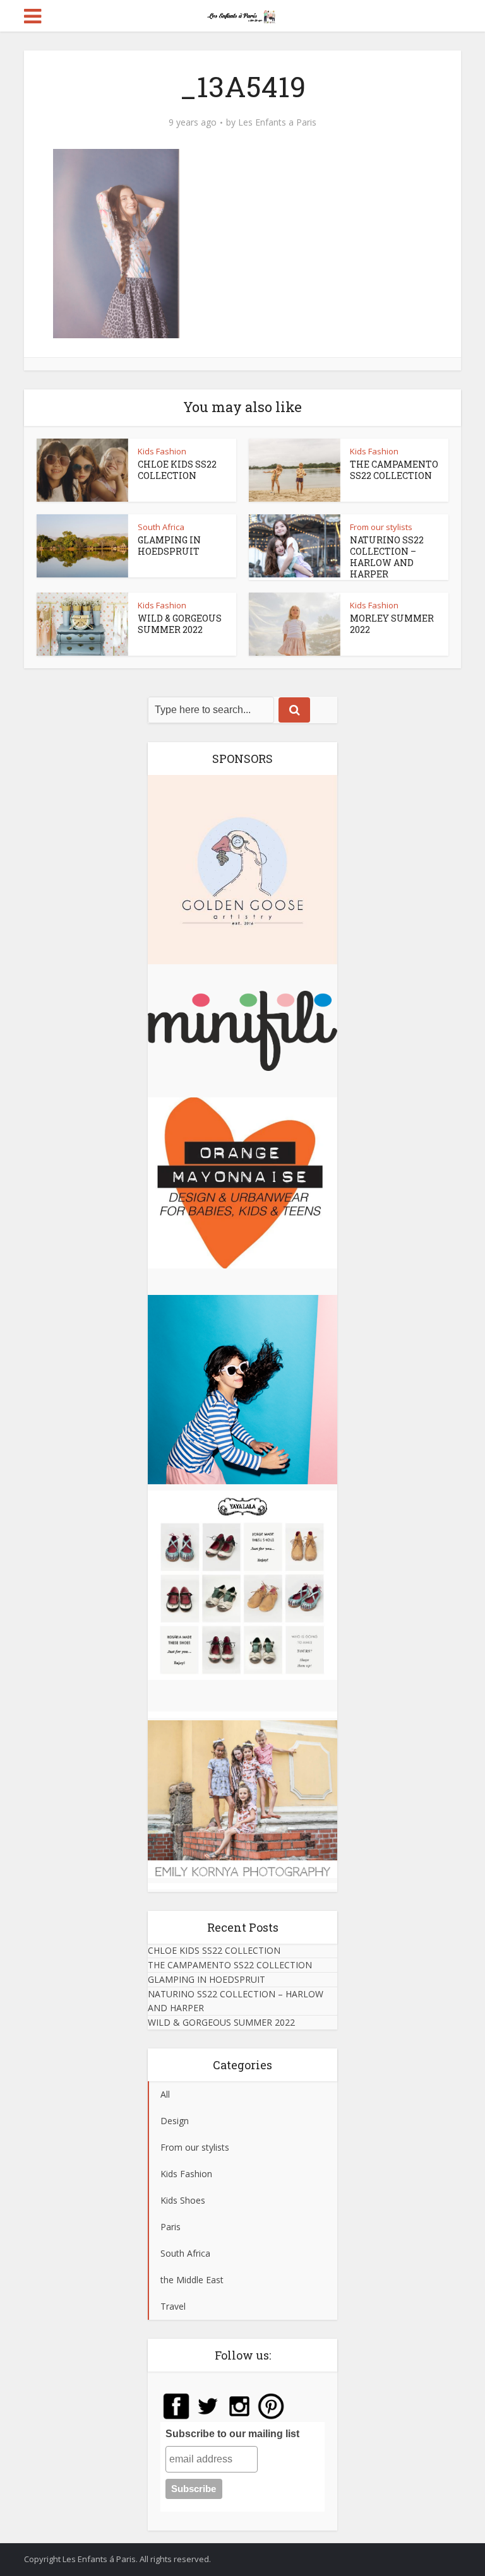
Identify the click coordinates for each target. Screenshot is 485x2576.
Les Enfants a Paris (277, 122)
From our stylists (381, 527)
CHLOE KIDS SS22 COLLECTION (177, 470)
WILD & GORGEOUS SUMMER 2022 (180, 624)
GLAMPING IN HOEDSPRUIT (169, 546)
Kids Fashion (162, 451)
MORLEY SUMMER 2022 (392, 624)
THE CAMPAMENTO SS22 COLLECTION (394, 470)
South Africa (161, 527)
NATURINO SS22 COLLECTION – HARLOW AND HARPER (387, 557)
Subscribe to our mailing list (232, 2434)
